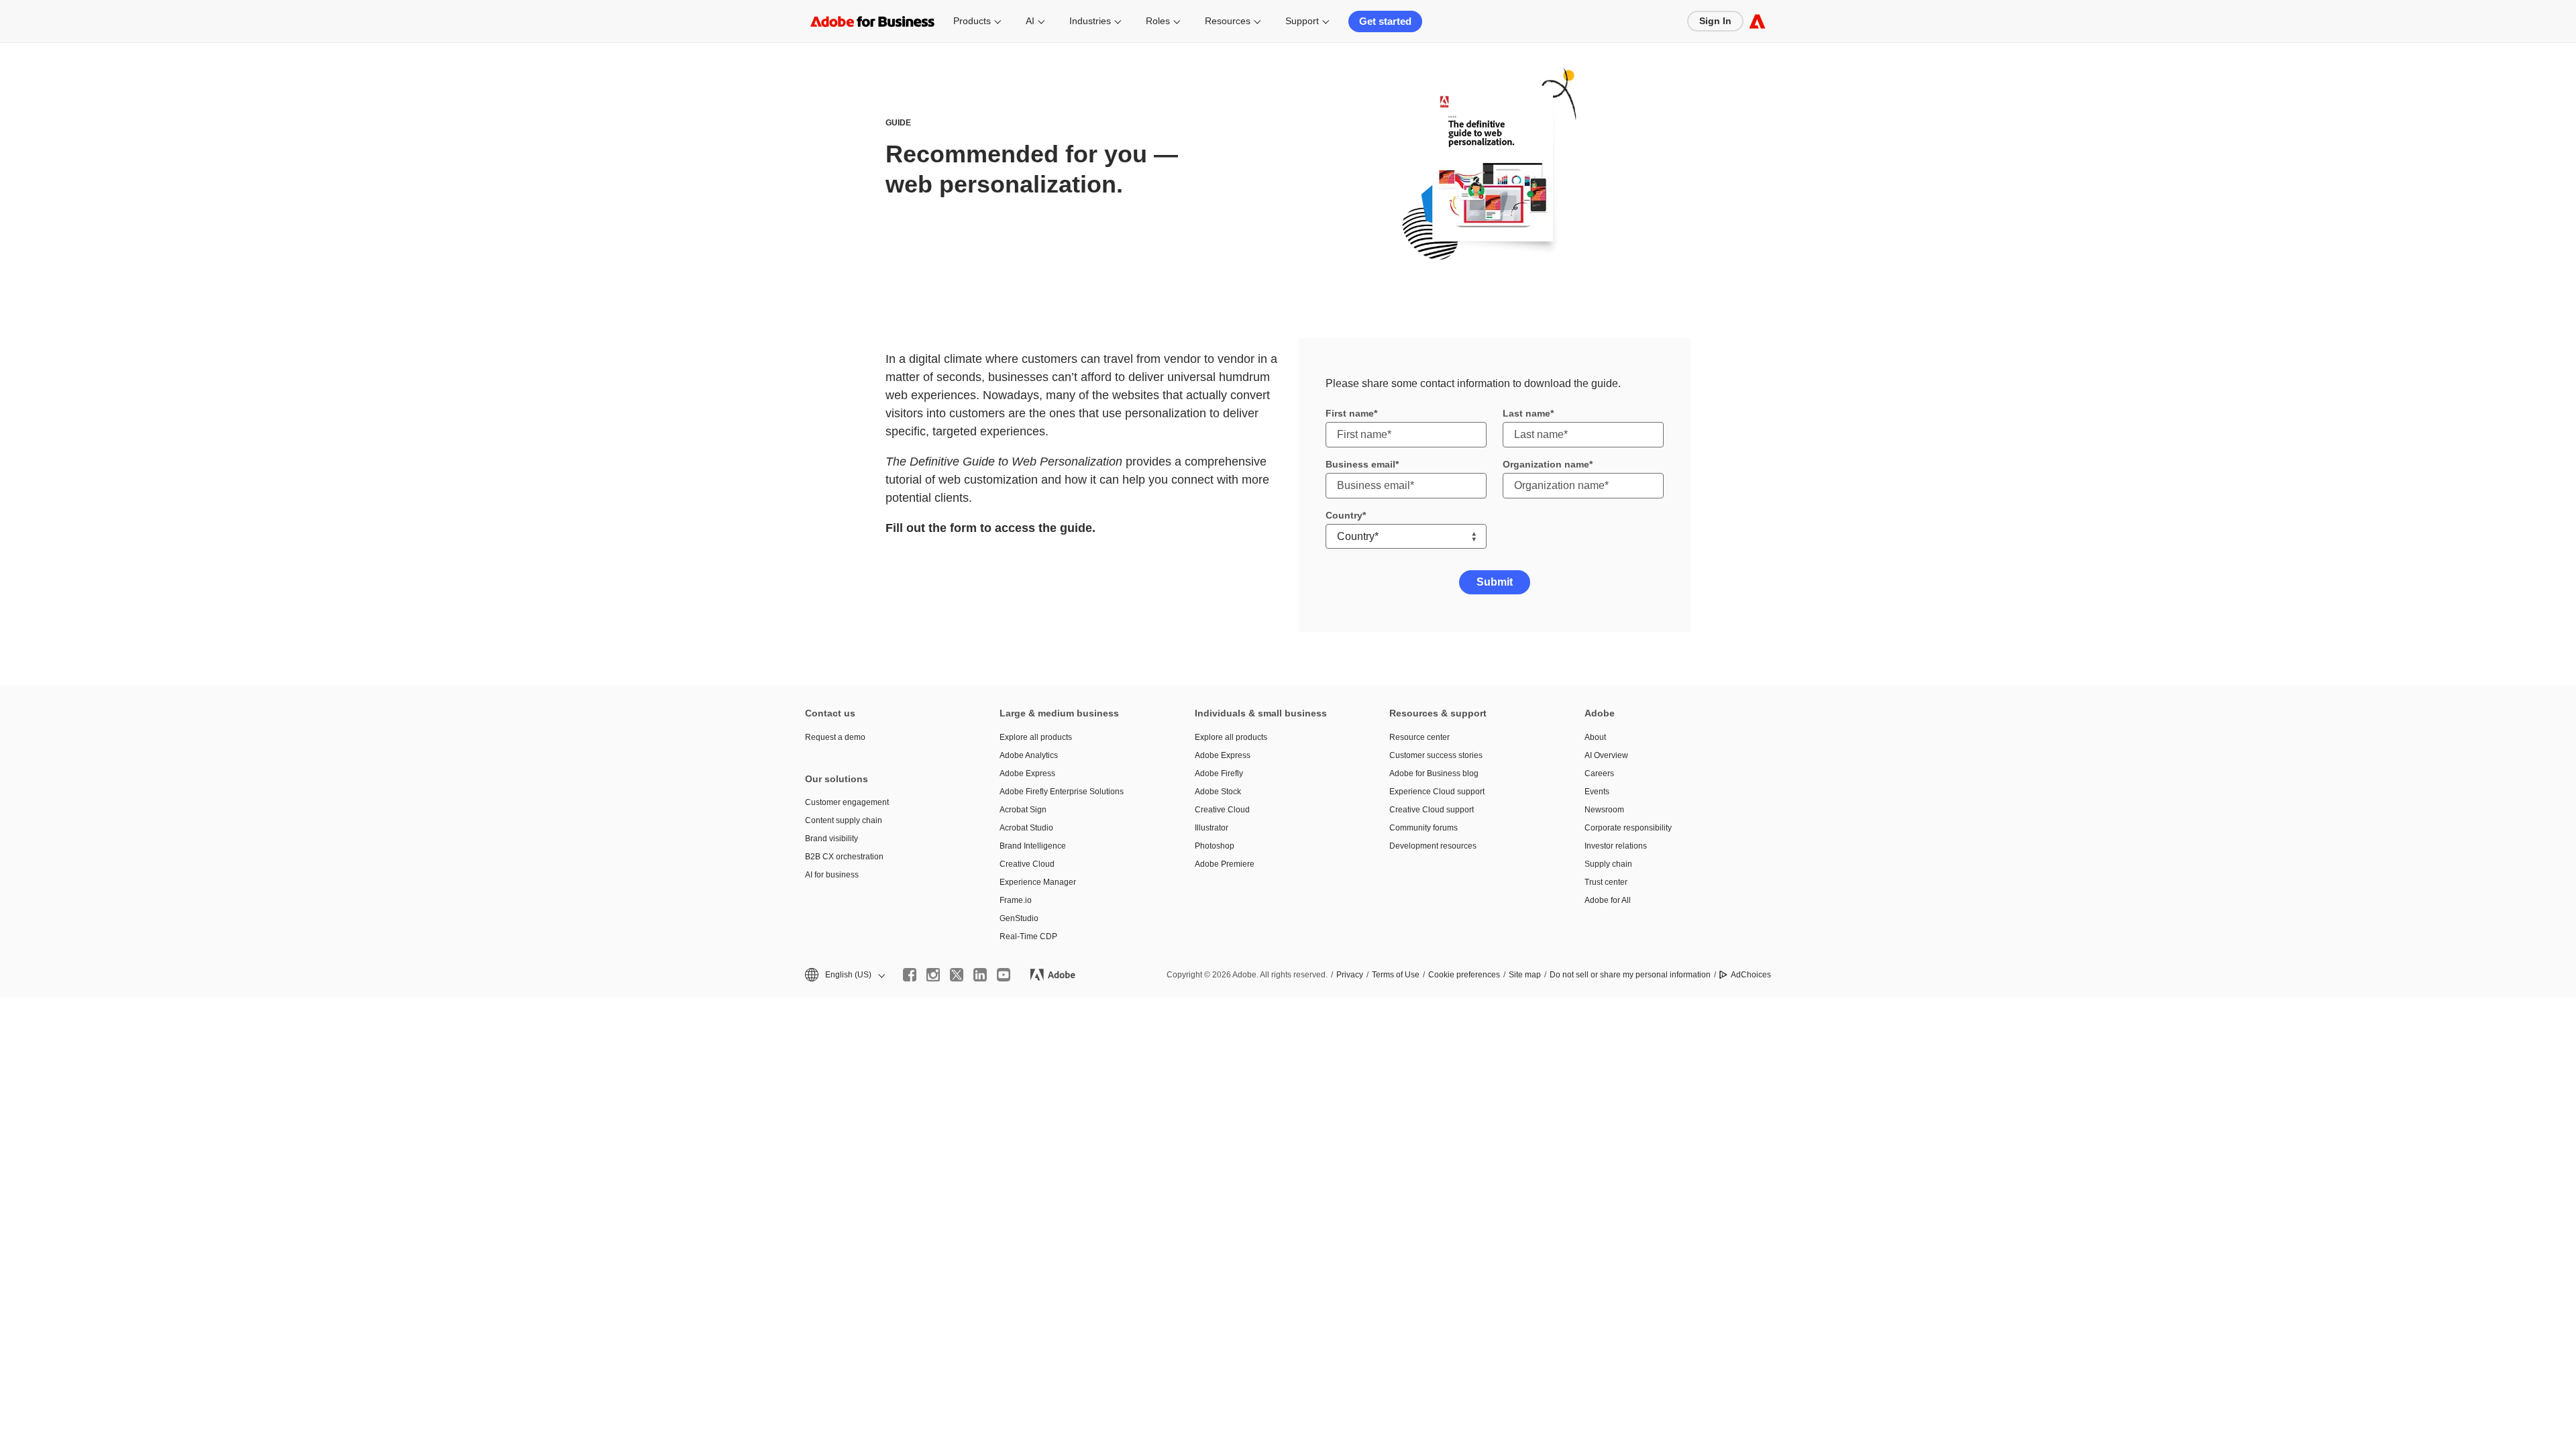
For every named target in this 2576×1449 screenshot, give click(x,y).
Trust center (1606, 882)
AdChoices (1751, 975)
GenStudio (1019, 918)
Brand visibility (831, 839)
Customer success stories (1436, 755)
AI (1030, 21)
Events (1597, 792)
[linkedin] (980, 975)
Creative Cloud (1027, 864)
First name (1350, 413)
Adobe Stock (1218, 792)
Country (1344, 515)
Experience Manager (1038, 882)
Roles (1158, 21)
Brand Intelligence (1033, 846)
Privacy (1350, 975)
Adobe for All (1608, 900)
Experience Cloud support (1437, 792)
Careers (1599, 773)
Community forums (1424, 828)
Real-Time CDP (1028, 936)
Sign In (1715, 21)
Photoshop (1215, 846)
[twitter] (957, 975)
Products (972, 21)
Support (1302, 21)
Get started (1385, 21)
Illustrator (1212, 828)
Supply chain (1608, 864)
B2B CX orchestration (844, 857)
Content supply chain (844, 820)
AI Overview (1606, 755)
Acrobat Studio (1026, 828)
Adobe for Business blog (1434, 773)
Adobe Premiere (1225, 864)
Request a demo (835, 737)
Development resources (1433, 846)
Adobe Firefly (1219, 773)
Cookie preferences (1464, 975)
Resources (1228, 21)
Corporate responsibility (1628, 828)
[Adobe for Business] (1757, 21)
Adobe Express (1027, 773)
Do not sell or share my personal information (1630, 975)
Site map (1525, 975)
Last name (1526, 413)
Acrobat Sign (1023, 810)
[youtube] (1004, 975)
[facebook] (910, 975)
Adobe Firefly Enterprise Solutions (1062, 792)
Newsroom (1604, 810)
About (1595, 737)
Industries (1090, 21)
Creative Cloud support (1432, 810)
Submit (1495, 582)
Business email (1360, 464)
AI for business (832, 875)
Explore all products (1036, 737)
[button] (844, 975)
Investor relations (1616, 846)
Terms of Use (1396, 975)
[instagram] (933, 975)
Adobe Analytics (1029, 755)
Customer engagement (847, 802)
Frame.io (1016, 900)
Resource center (1419, 737)
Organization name (1546, 464)
